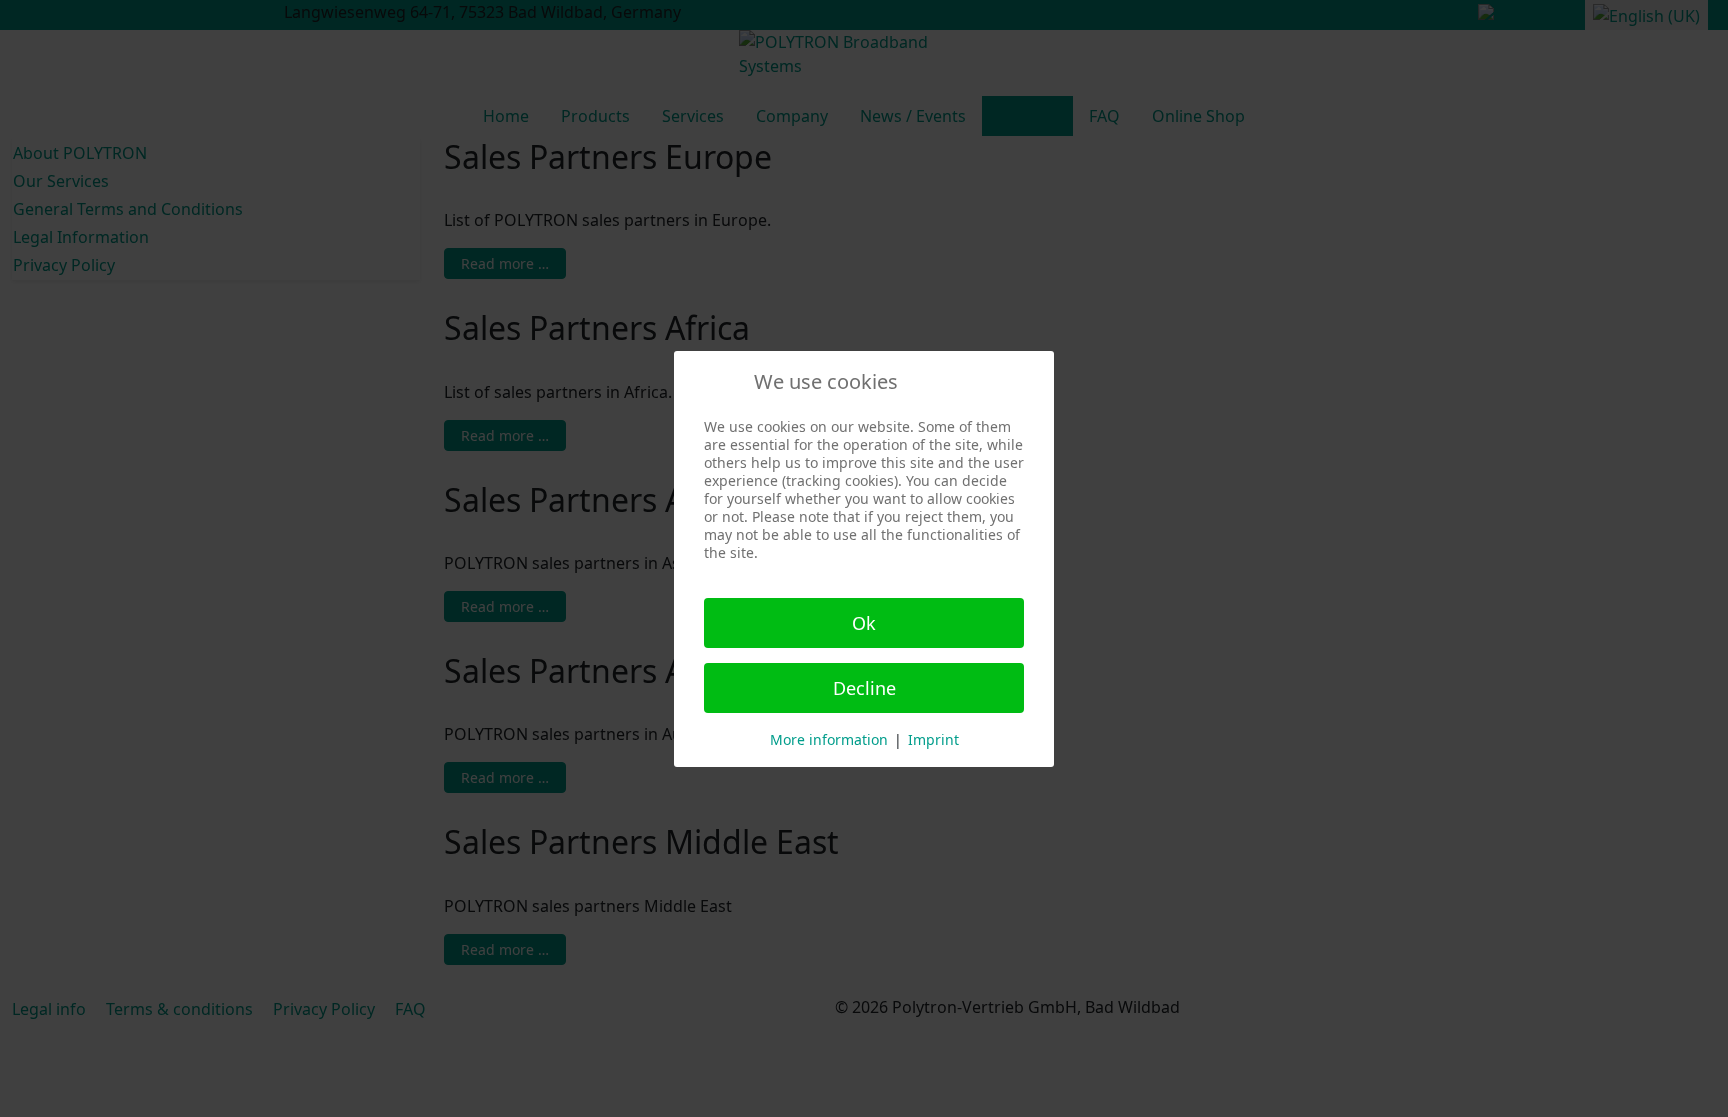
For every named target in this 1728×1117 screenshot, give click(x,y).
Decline (864, 688)
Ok (864, 623)
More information (829, 739)
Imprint (933, 739)
